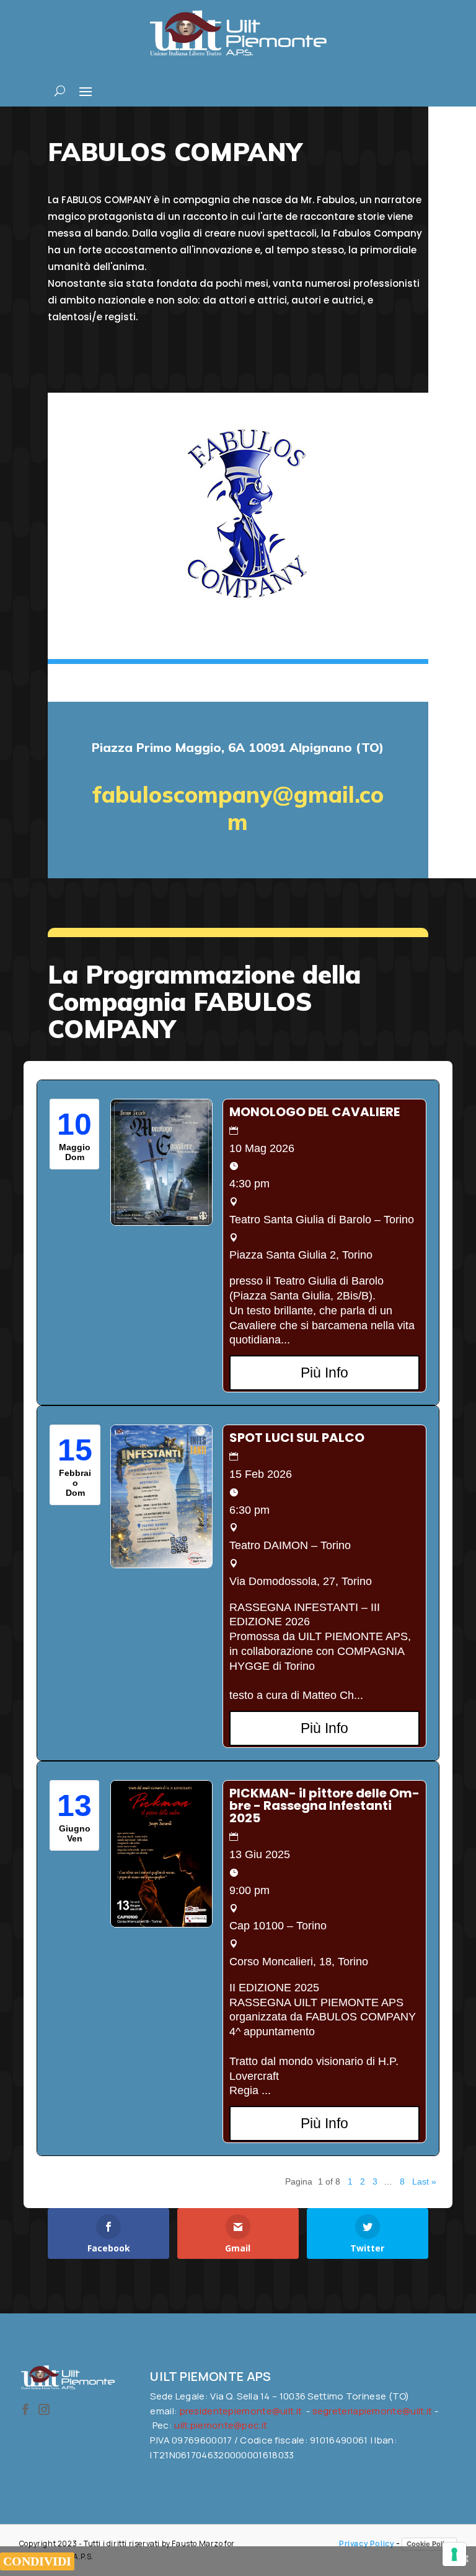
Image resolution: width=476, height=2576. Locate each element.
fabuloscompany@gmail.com (238, 808)
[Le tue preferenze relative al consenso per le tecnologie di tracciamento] (454, 2554)
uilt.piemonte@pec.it (221, 2425)
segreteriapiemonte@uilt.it (372, 2411)
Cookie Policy (429, 2544)
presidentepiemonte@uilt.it (241, 2411)
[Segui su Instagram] (44, 2409)
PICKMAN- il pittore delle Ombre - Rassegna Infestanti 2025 (324, 1805)
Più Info (324, 1373)
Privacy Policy (367, 2543)
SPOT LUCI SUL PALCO (297, 1438)
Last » (424, 2181)
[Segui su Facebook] (25, 2409)
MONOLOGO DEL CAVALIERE (315, 1112)
